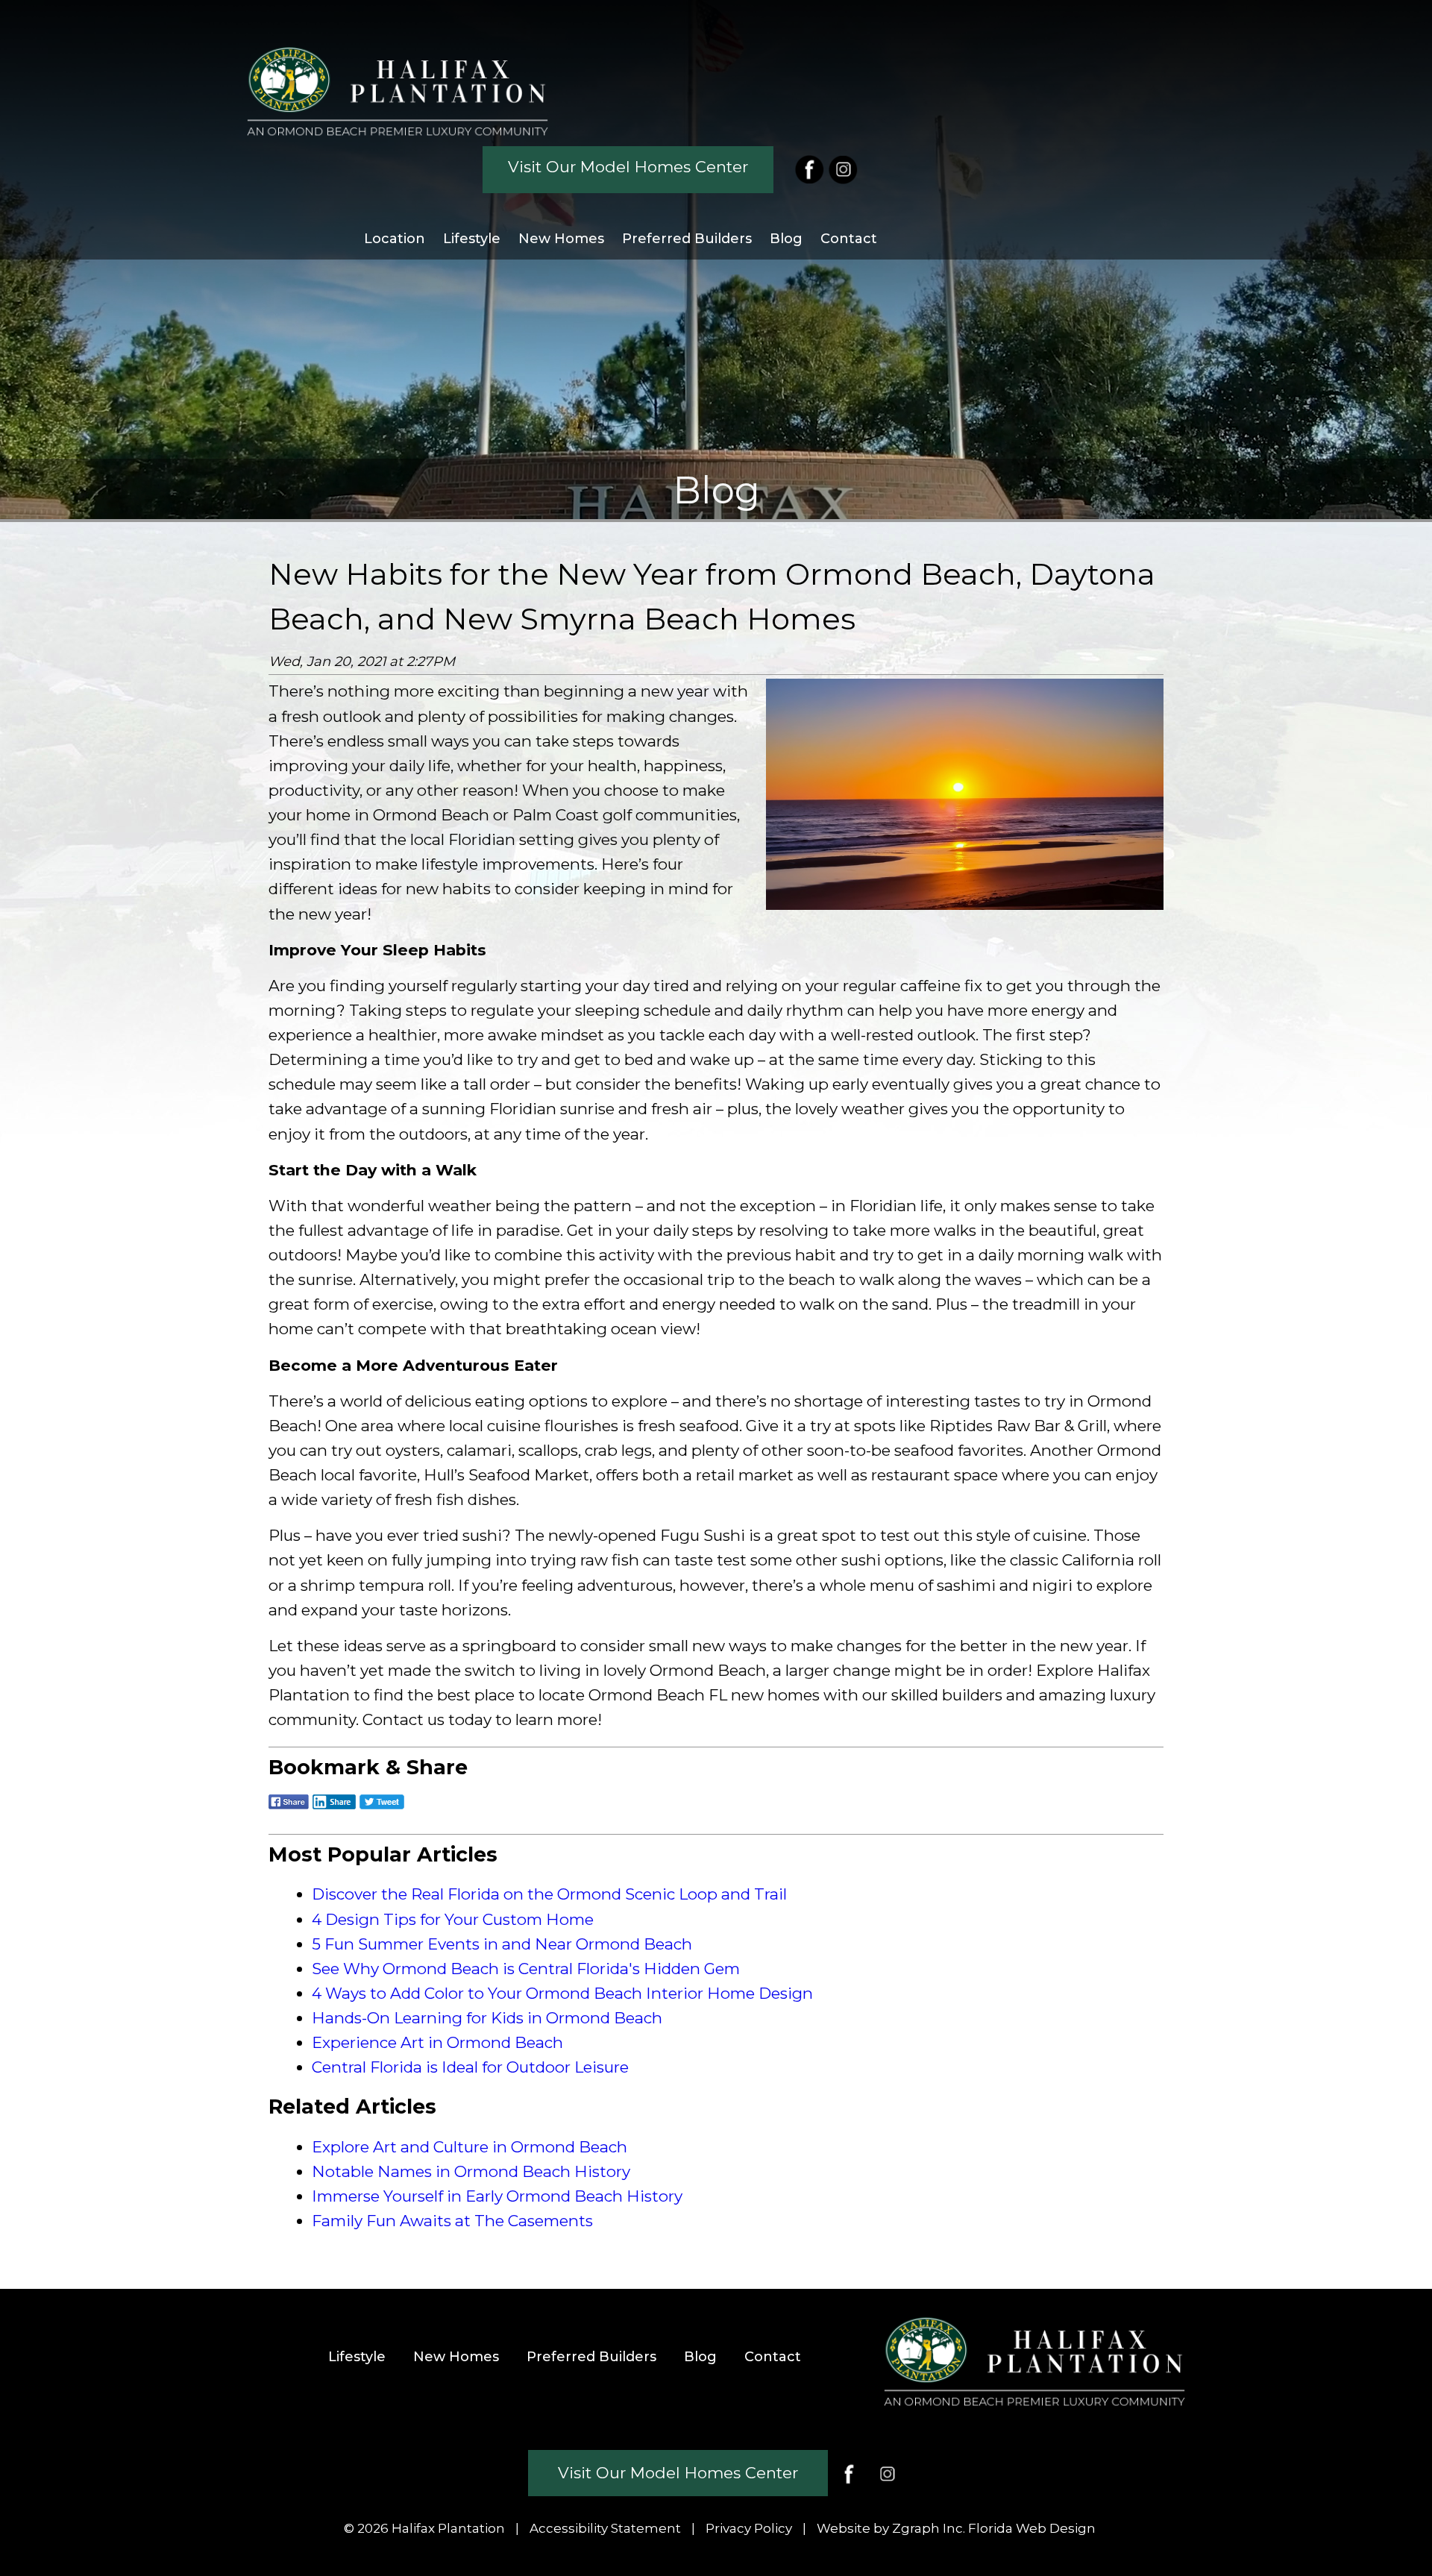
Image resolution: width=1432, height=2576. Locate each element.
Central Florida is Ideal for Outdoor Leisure (470, 2067)
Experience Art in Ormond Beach (437, 2042)
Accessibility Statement (605, 2528)
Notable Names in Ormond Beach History (471, 2171)
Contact (849, 239)
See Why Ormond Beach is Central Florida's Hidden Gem (526, 1969)
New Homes (561, 239)
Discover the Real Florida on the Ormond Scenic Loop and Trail (549, 1894)
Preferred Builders (687, 239)
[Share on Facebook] (289, 1810)
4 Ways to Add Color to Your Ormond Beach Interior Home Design (562, 1993)
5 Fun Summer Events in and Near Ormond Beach (502, 1944)
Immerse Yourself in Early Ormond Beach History (497, 2196)
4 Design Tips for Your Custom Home (453, 1919)
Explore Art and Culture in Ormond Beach (470, 2147)
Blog (786, 239)
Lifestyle (472, 239)
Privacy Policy (749, 2528)
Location (395, 239)
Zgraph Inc (927, 2528)
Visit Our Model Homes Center (628, 167)
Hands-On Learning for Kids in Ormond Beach (487, 2018)
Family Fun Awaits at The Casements (452, 2221)
